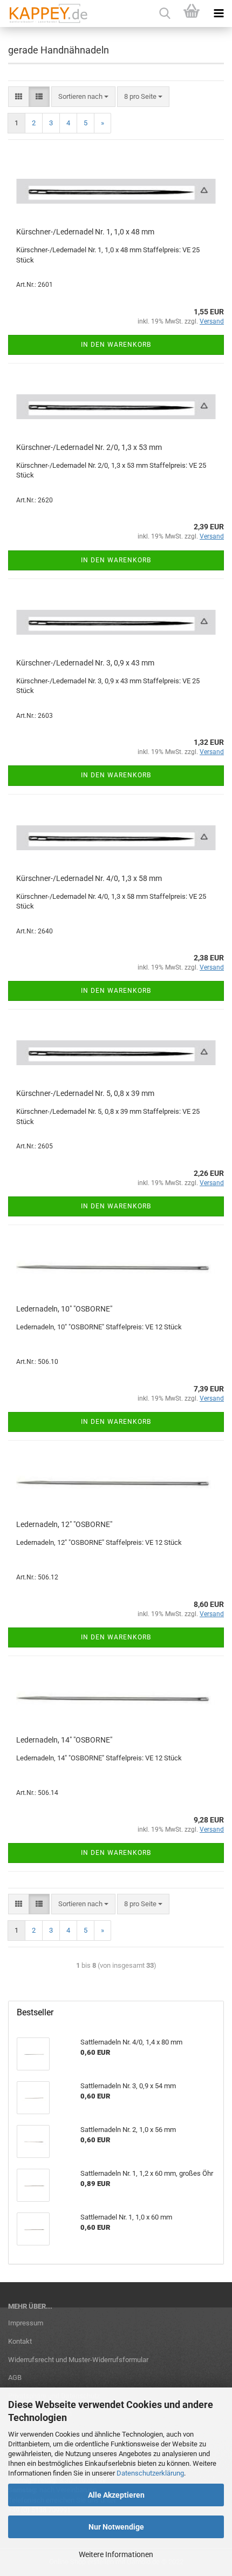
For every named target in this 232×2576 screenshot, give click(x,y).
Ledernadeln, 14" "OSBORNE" (64, 1740)
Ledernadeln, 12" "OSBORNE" (64, 1524)
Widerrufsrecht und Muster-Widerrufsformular (78, 2360)
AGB (15, 2377)
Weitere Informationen (116, 2554)
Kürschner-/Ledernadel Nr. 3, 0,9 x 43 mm (85, 663)
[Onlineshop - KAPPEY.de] (45, 14)
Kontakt (20, 2341)
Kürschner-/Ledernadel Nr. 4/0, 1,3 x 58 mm (89, 878)
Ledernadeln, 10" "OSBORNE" (64, 1309)
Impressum (26, 2323)
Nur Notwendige (116, 2527)
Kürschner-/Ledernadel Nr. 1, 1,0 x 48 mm (85, 232)
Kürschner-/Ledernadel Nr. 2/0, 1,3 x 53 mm (89, 447)
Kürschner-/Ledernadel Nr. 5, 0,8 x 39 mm (85, 1093)
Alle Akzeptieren (116, 2495)
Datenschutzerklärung (150, 2473)
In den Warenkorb (116, 345)
